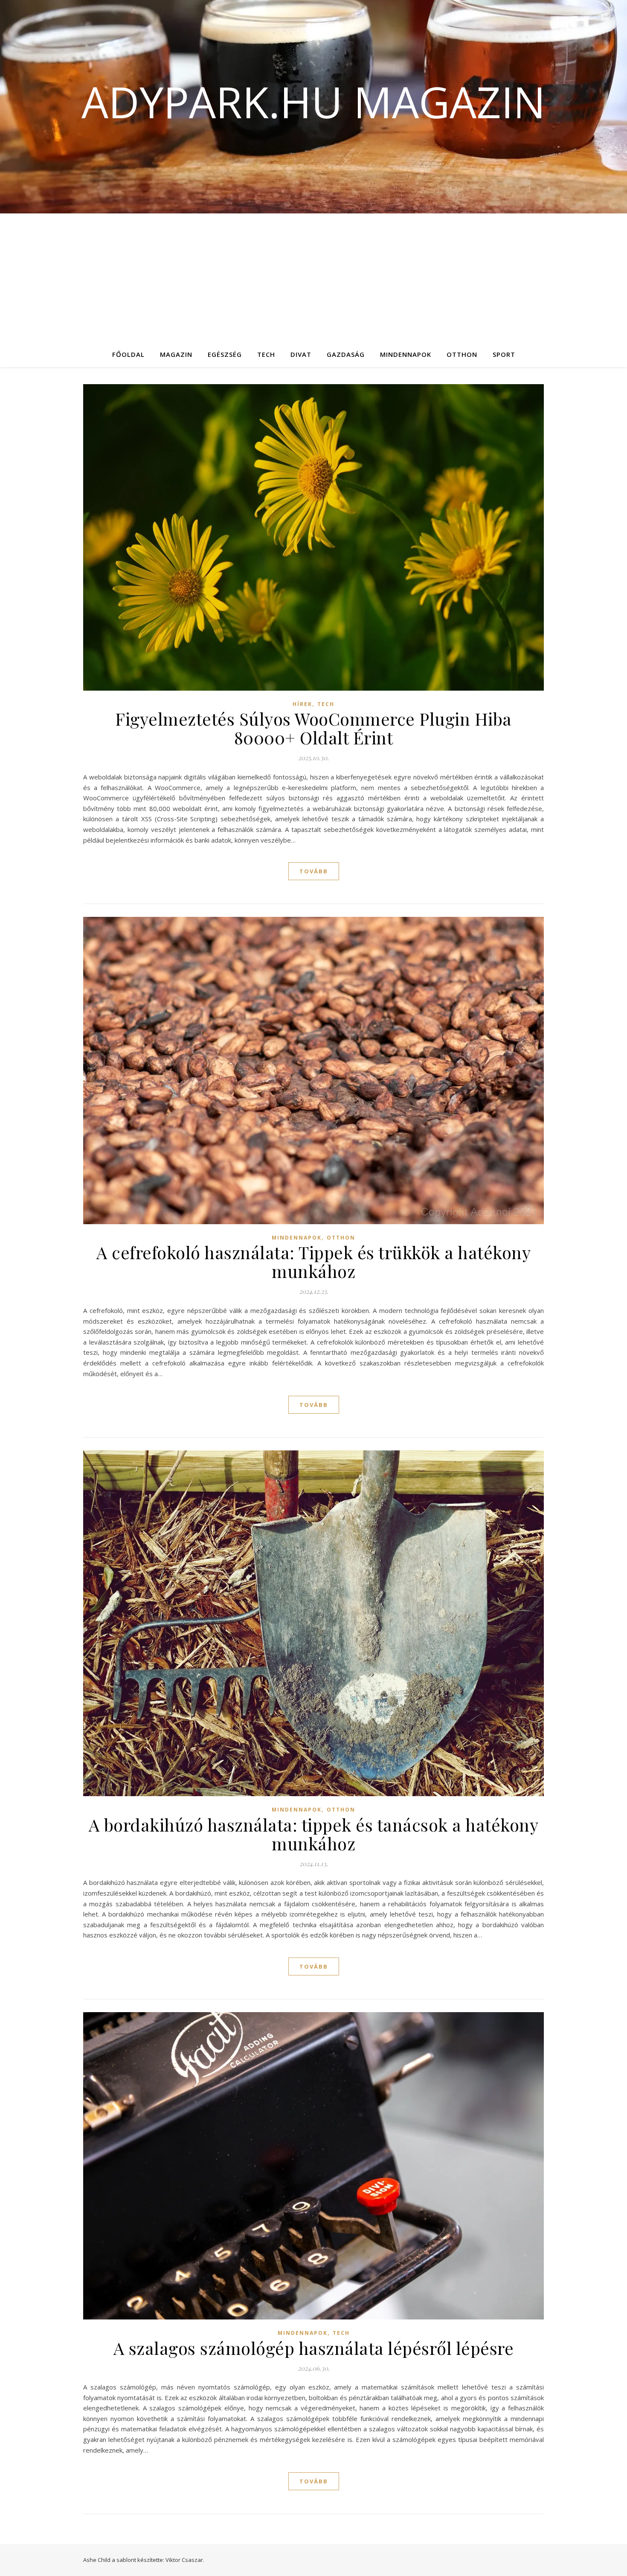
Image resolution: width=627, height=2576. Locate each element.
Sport (504, 354)
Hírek (302, 704)
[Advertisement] (313, 277)
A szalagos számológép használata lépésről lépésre (314, 2348)
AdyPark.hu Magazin (313, 102)
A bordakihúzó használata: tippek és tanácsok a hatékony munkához (314, 1834)
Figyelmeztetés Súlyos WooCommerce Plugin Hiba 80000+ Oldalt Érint (313, 728)
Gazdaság (346, 354)
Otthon (462, 354)
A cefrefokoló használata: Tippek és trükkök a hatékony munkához (313, 1262)
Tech (266, 354)
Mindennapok (406, 354)
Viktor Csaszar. (185, 2560)
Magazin (176, 354)
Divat (301, 354)
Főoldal (128, 354)
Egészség (225, 354)
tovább (314, 871)
